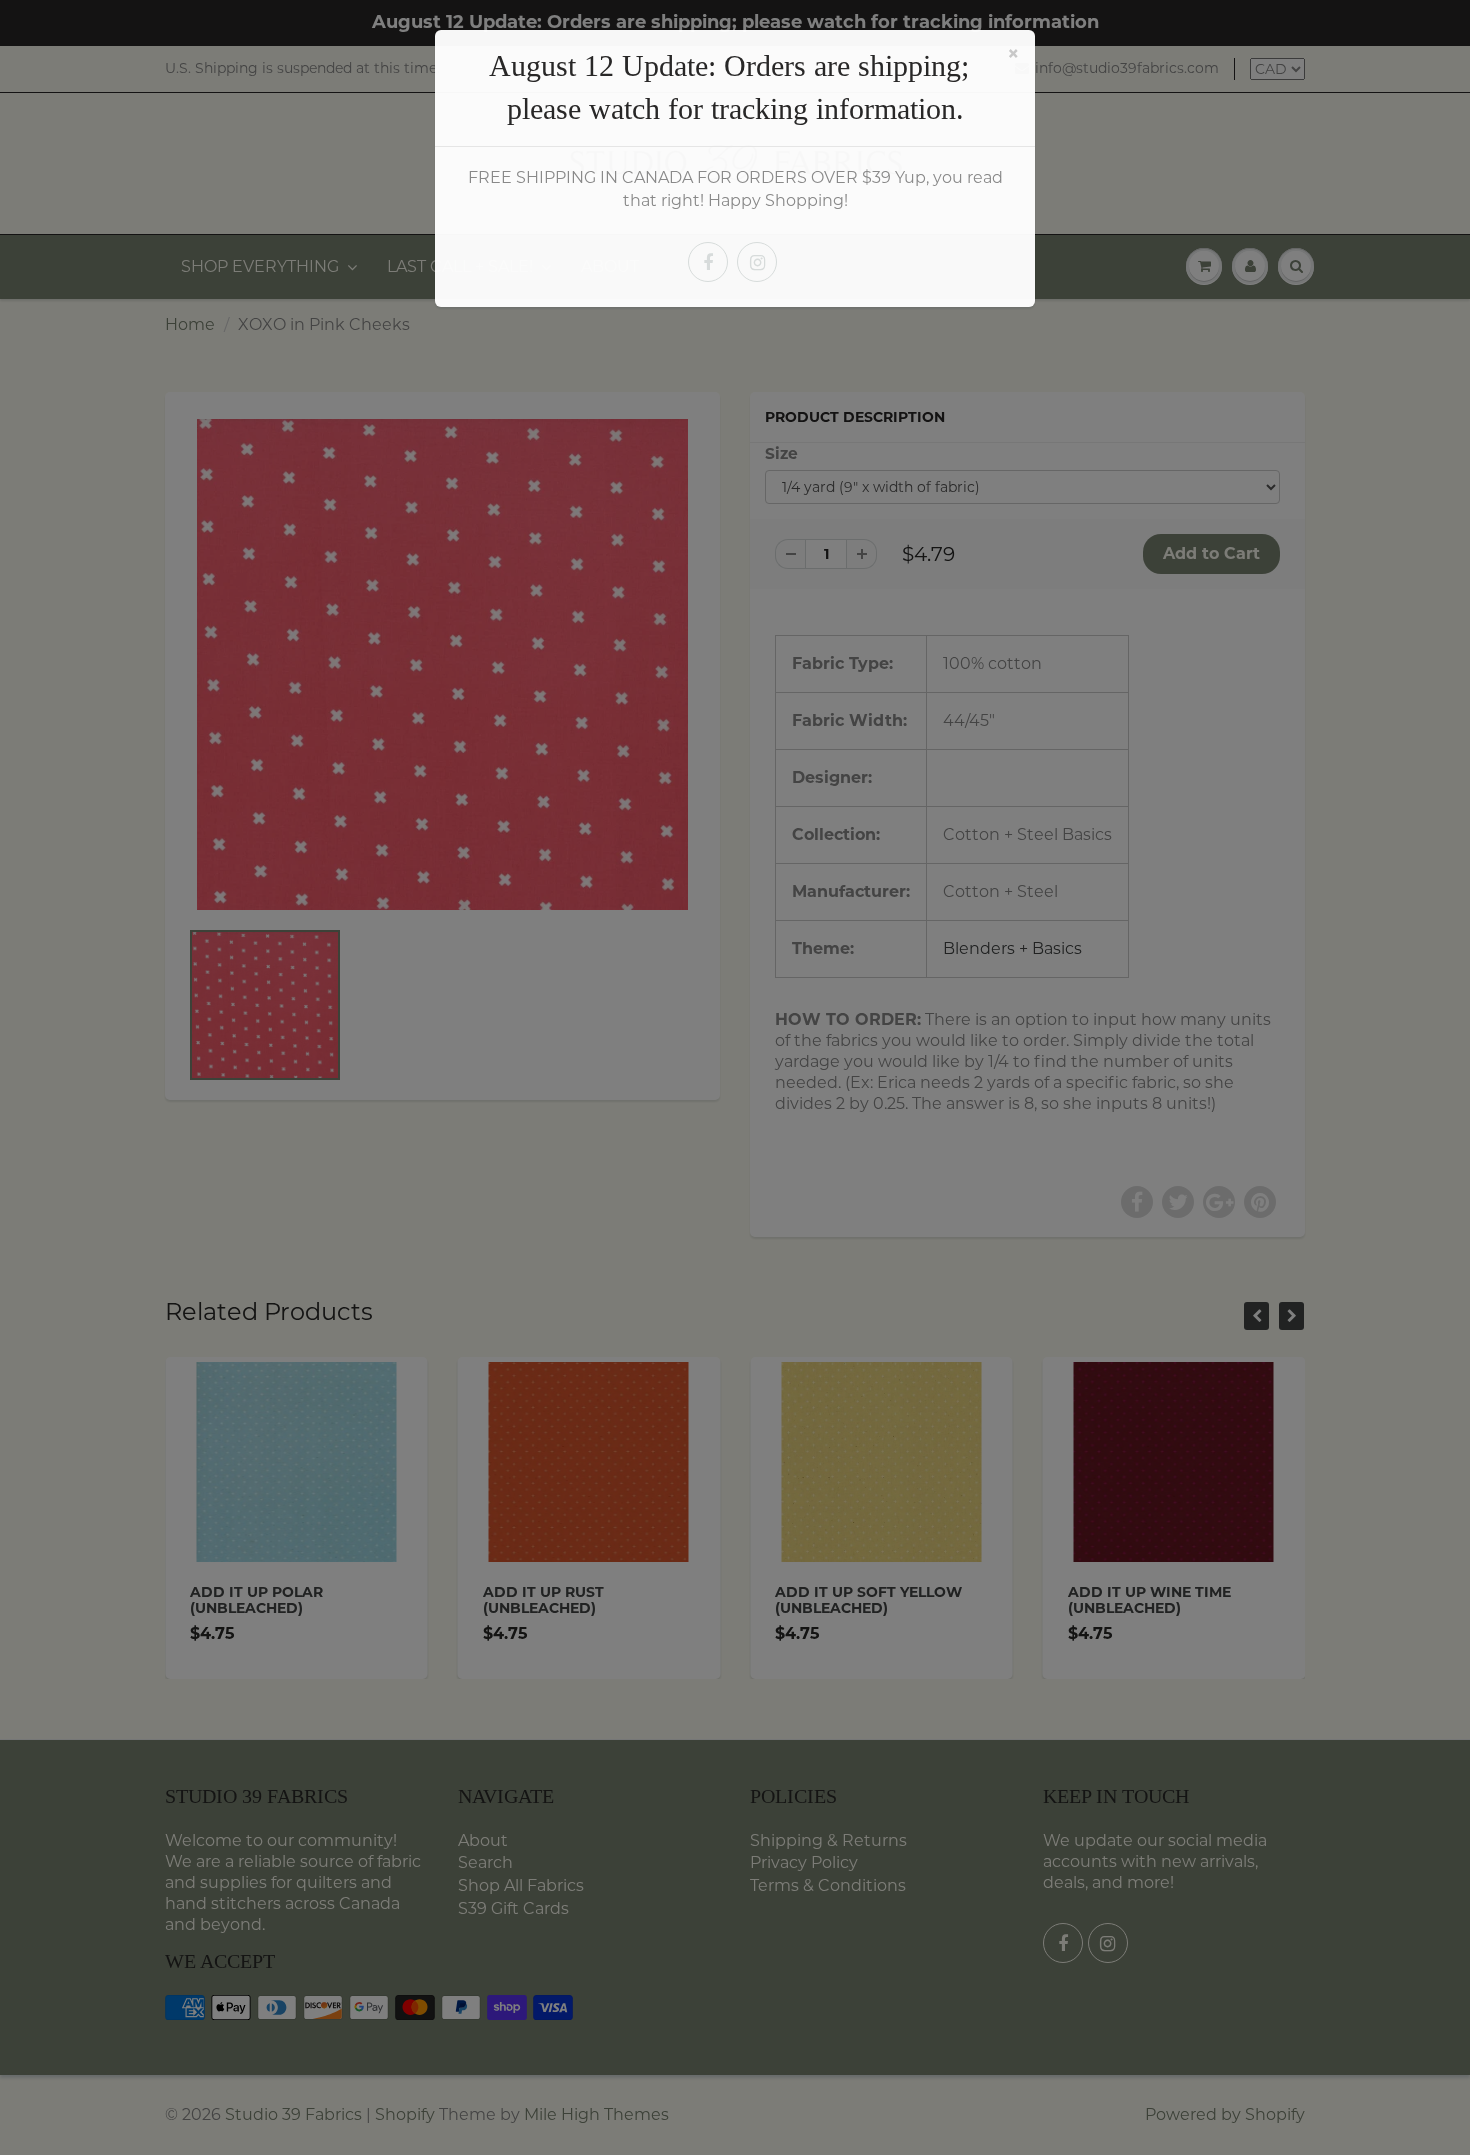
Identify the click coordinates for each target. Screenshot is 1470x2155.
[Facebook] (708, 262)
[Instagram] (757, 262)
